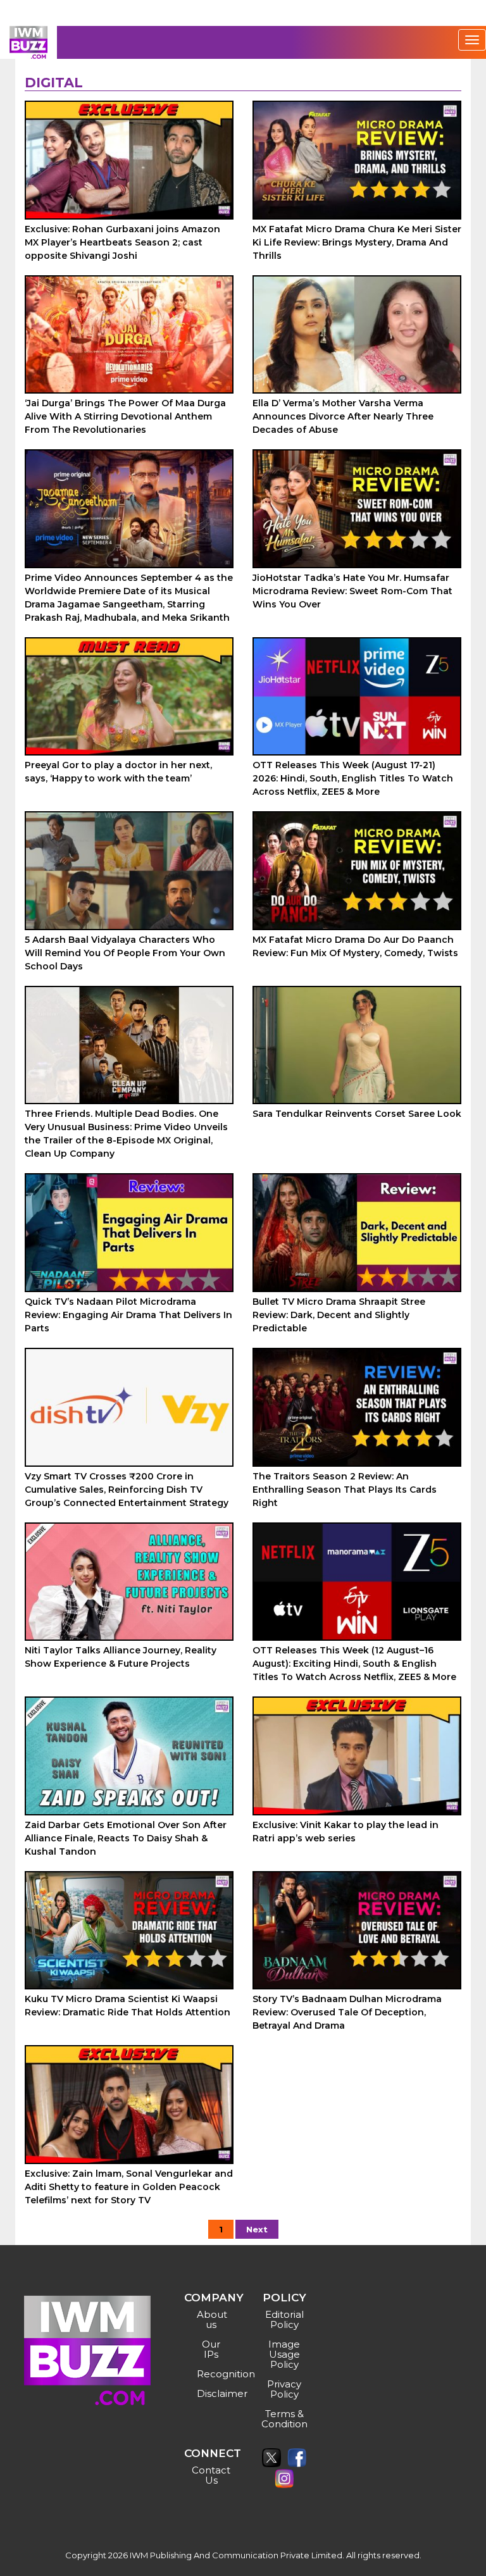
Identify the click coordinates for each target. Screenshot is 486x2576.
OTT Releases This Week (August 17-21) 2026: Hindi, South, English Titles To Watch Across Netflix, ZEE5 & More (353, 778)
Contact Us (211, 2475)
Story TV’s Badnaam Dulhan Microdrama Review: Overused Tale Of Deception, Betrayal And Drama (347, 2012)
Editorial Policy (284, 2319)
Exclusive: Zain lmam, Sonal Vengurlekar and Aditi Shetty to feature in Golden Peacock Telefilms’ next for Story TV (129, 2187)
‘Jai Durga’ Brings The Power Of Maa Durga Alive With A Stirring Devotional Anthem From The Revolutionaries (125, 416)
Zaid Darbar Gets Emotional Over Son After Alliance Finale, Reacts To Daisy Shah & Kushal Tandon (126, 1838)
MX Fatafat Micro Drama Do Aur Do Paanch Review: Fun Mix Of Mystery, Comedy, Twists (355, 946)
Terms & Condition (284, 2419)
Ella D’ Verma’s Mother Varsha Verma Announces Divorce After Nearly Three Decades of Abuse (343, 416)
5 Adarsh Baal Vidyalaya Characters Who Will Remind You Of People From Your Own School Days (125, 953)
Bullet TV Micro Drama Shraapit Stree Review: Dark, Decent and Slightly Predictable (339, 1315)
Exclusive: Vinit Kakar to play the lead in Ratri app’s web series (346, 1832)
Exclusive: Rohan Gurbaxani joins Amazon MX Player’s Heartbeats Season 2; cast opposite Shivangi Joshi (122, 242)
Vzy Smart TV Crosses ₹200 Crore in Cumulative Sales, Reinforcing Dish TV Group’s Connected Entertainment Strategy (127, 1490)
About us (212, 2319)
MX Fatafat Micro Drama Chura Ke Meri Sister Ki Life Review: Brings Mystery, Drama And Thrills (357, 242)
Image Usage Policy (284, 2354)
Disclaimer (213, 2393)
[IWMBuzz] (28, 42)
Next (257, 2229)
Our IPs (211, 2349)
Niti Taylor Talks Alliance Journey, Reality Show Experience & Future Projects (121, 1657)
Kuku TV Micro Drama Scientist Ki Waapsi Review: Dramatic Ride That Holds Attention (128, 2006)
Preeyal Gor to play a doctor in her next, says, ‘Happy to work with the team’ (118, 772)
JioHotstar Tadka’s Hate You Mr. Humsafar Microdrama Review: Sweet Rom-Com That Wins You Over (352, 591)
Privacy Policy (284, 2389)
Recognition (213, 2374)
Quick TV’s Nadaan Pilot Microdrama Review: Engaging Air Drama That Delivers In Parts (128, 1315)
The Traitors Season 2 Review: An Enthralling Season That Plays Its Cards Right (345, 1490)
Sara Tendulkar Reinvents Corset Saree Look (357, 1114)
